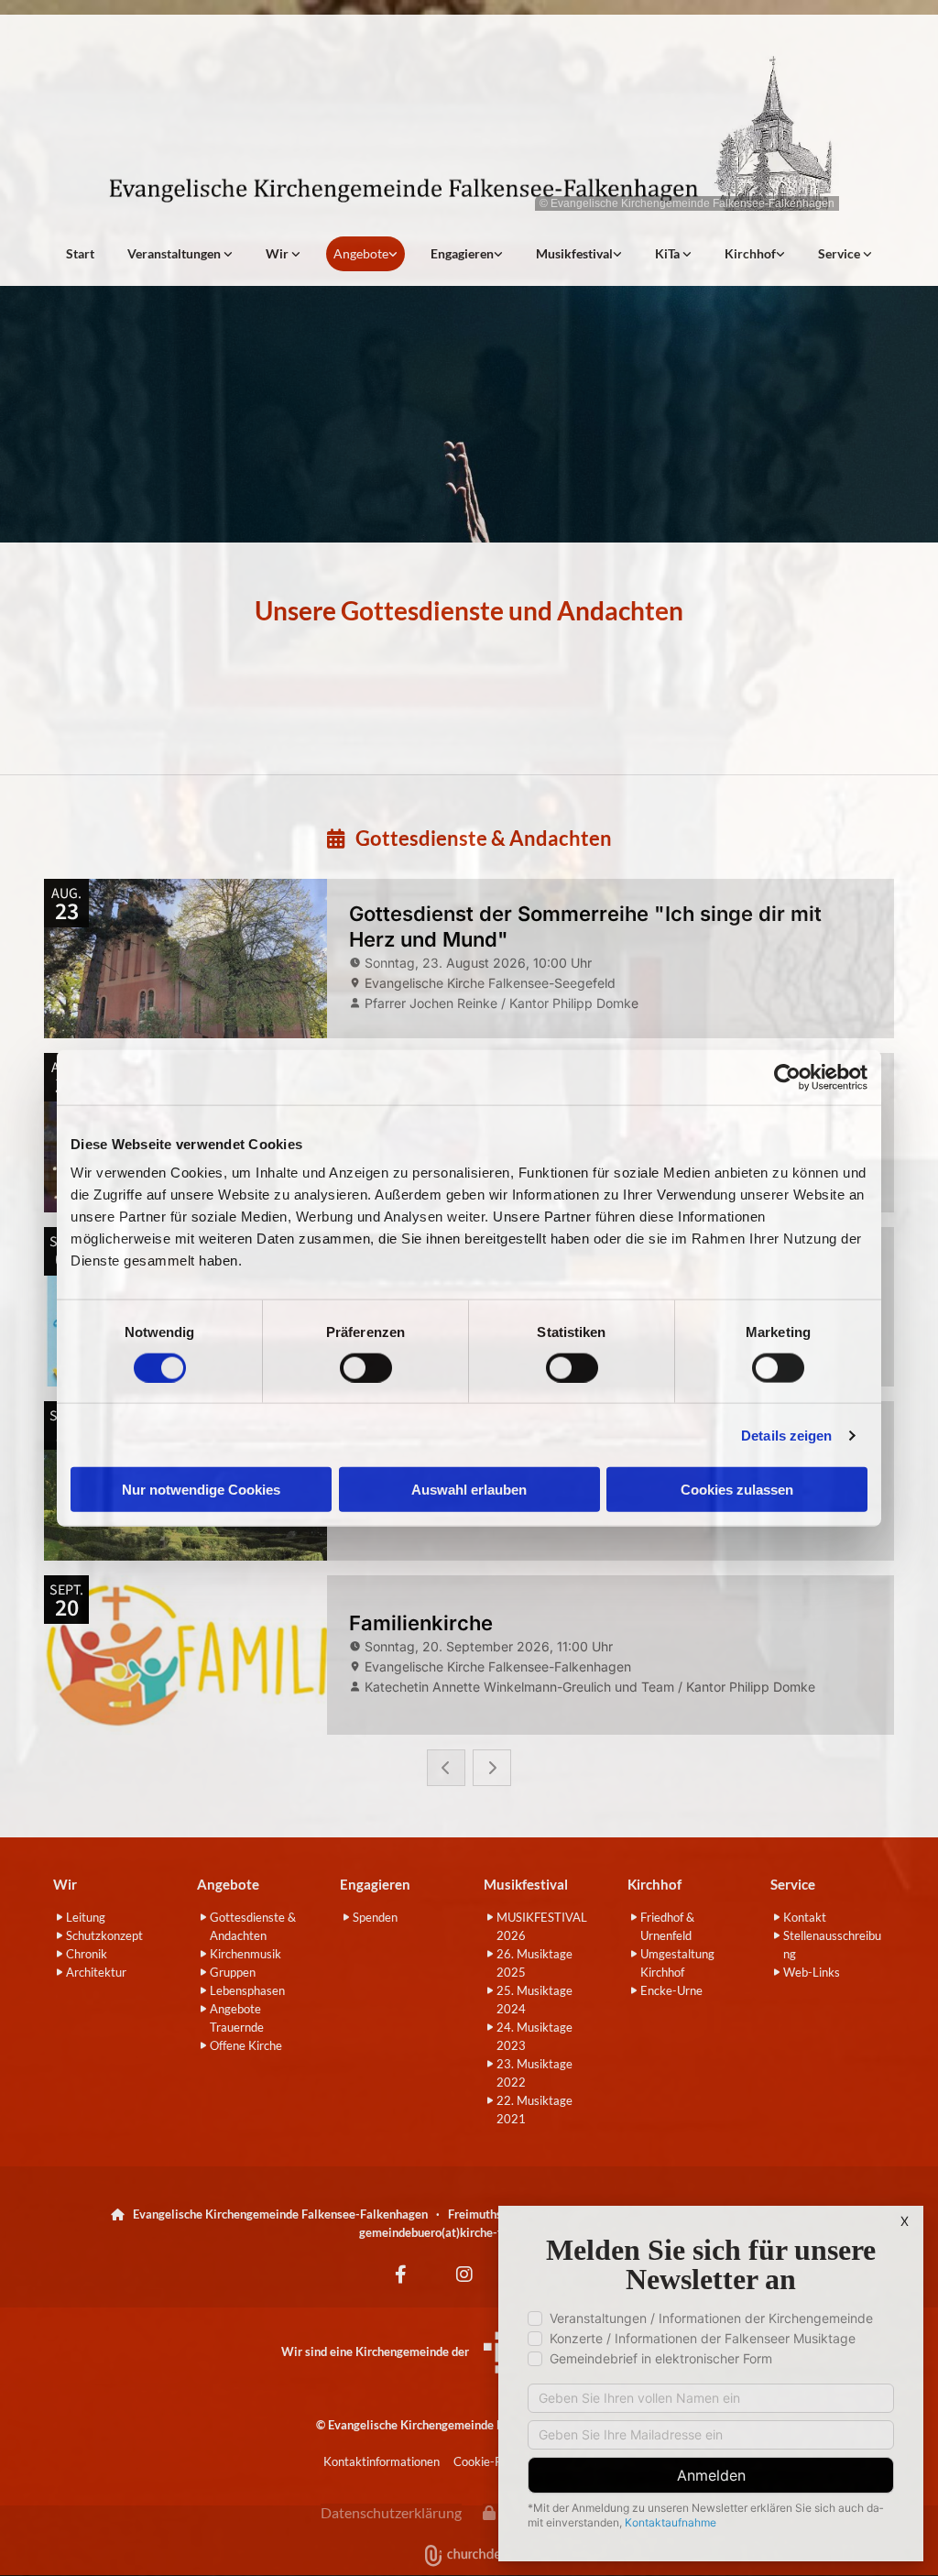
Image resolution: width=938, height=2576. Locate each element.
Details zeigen (786, 1435)
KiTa (669, 253)
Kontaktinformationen (382, 2461)
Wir (278, 253)
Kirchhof (750, 253)
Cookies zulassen (737, 1490)
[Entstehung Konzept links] (687, 254)
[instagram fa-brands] (464, 2275)
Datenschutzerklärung (391, 2512)
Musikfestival (574, 253)
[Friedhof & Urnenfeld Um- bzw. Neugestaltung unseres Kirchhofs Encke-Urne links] (780, 254)
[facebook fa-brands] (400, 2275)
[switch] (366, 1367)
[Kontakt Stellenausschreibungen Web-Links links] (867, 254)
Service (840, 253)
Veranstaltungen (175, 253)
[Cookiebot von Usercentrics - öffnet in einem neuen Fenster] (787, 1077)
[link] (180, 254)
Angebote (361, 253)
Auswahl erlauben (469, 1490)
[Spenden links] (498, 254)
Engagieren (462, 253)
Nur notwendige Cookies (201, 1490)
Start (80, 253)
